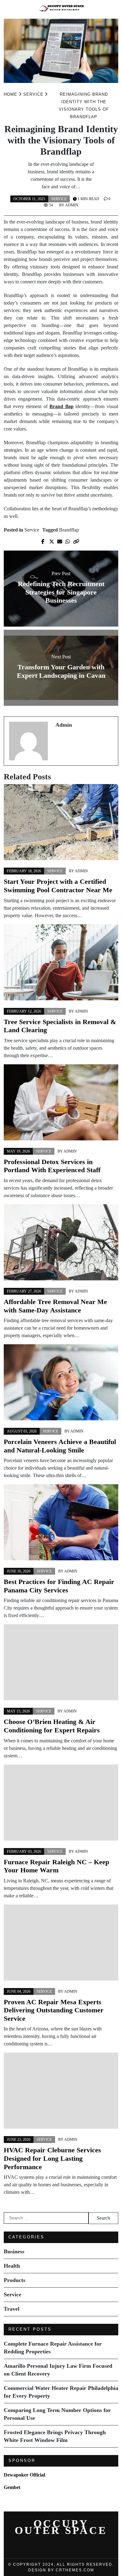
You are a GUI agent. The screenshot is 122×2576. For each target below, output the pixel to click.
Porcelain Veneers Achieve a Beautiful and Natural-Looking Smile (60, 1446)
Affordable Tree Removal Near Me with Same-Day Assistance (55, 1306)
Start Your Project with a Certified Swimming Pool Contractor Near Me (58, 886)
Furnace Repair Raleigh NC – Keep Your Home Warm (56, 1866)
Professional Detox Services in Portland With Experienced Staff (52, 1166)
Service (59, 199)
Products (15, 2280)
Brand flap (61, 406)
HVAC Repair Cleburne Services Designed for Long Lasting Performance (52, 2158)
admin (72, 205)
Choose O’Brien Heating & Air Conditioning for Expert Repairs (52, 1726)
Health (12, 2266)
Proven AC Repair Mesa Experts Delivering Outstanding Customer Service (54, 2010)
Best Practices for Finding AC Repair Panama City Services (59, 1586)
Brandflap (69, 530)
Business (14, 2251)
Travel (12, 2309)
